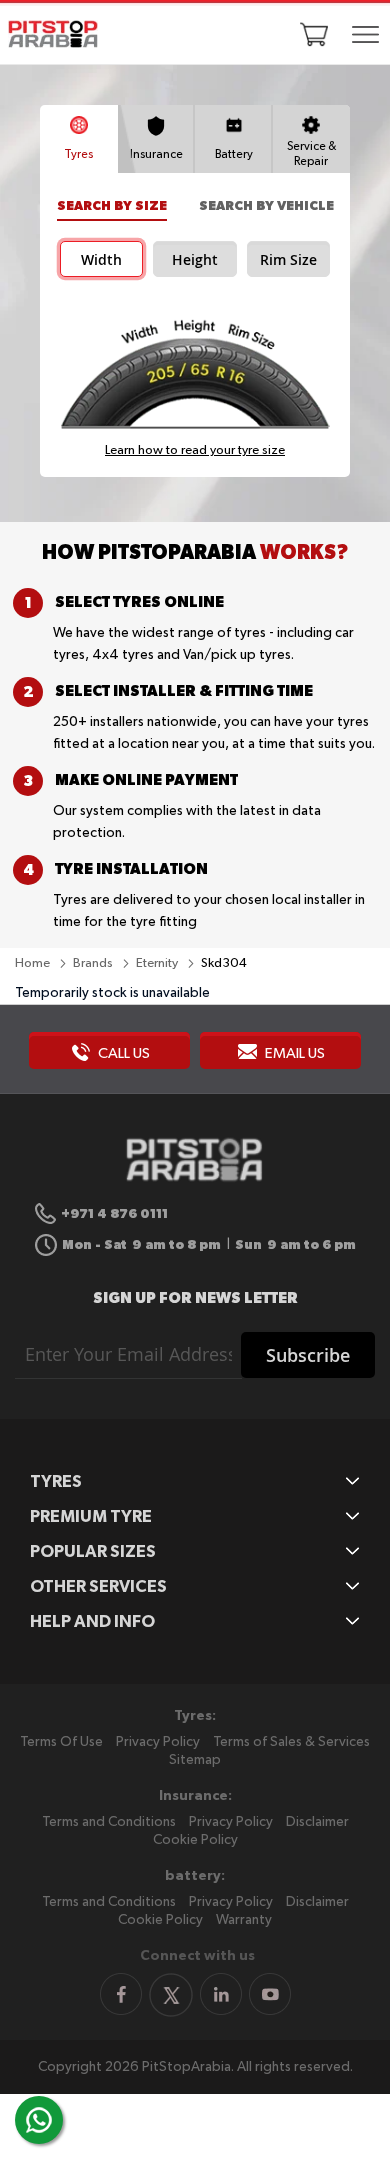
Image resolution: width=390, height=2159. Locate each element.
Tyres (78, 155)
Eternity (158, 963)
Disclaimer (317, 1822)
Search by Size (112, 205)
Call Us (122, 1053)
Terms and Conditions (109, 1822)
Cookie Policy (195, 1840)
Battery (234, 155)
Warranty (244, 1920)
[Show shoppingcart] (314, 34)
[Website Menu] (365, 36)
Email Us (293, 1053)
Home (34, 963)
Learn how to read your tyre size (195, 450)
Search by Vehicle (266, 205)
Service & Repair (311, 154)
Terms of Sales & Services (291, 1742)
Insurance (156, 155)
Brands (94, 963)
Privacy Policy (158, 1742)
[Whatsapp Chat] (39, 2120)
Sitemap (195, 1760)
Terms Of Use (61, 1742)
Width (101, 260)
